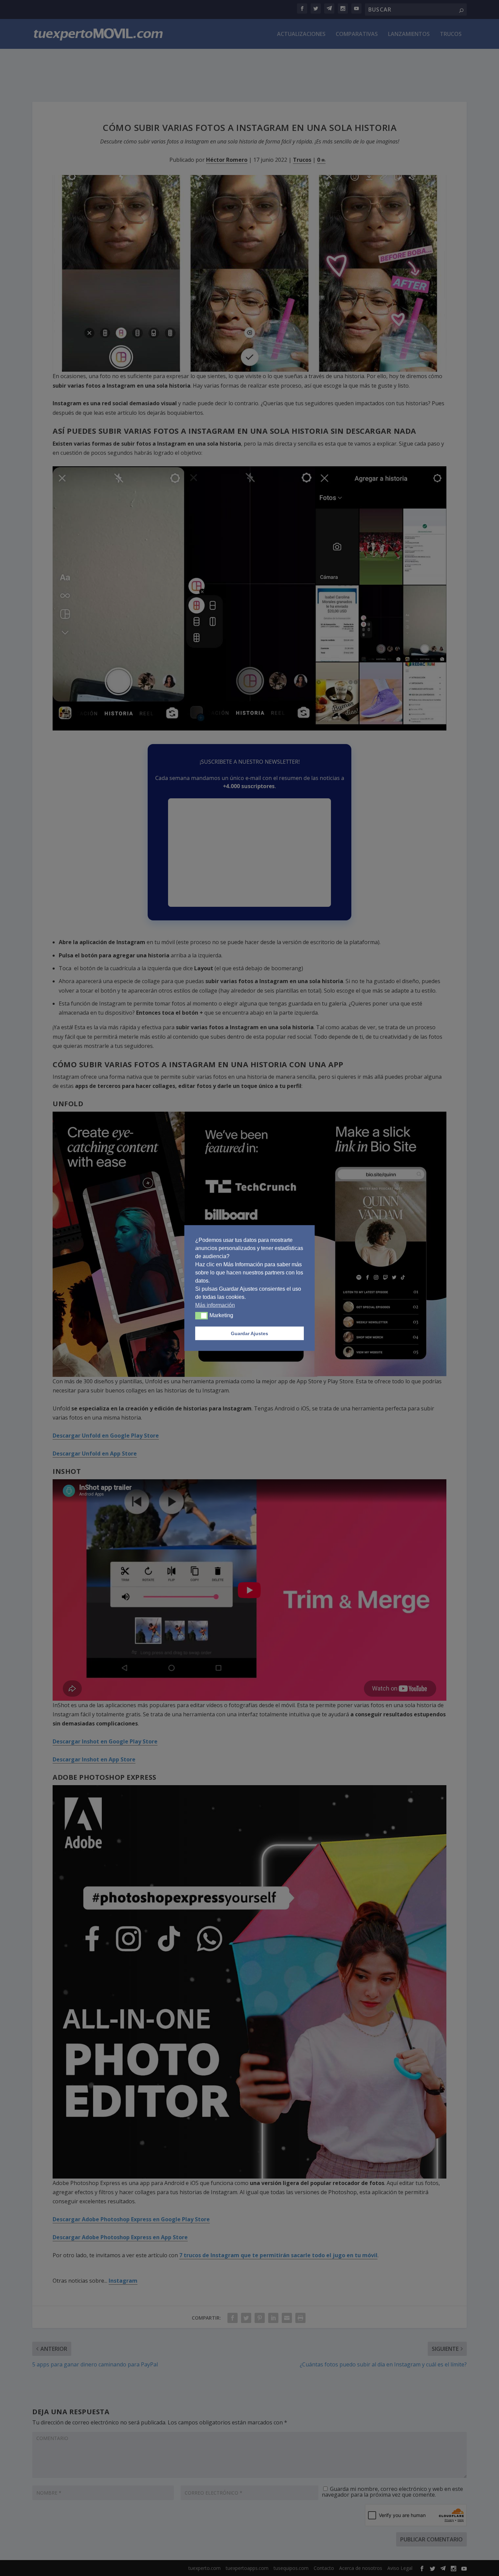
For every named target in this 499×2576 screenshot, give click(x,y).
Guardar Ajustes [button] (249, 1333)
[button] (201, 1316)
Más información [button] (215, 1305)
